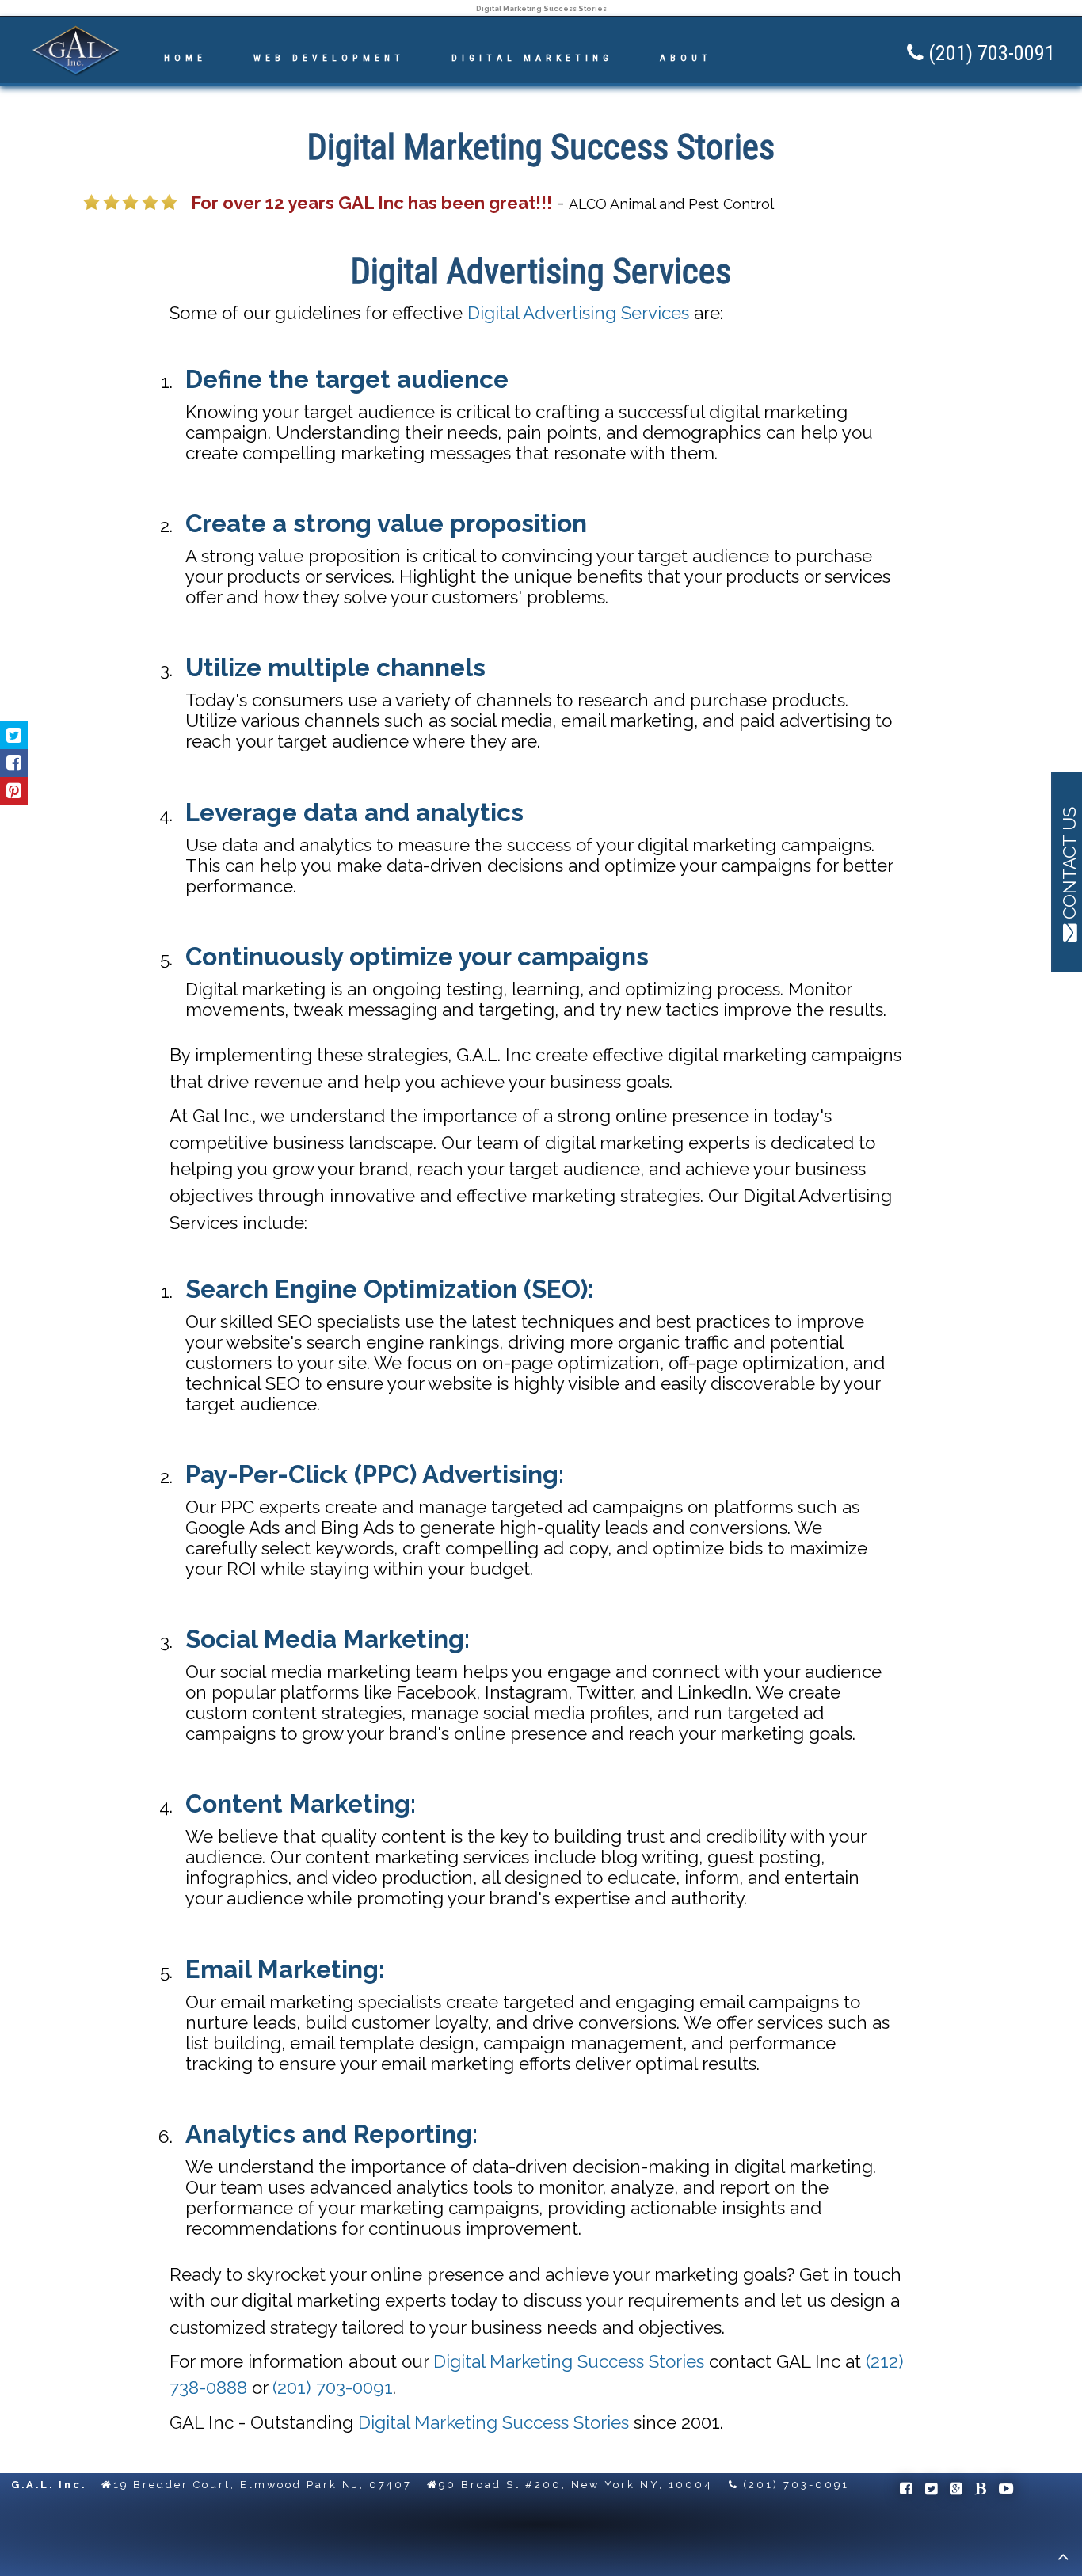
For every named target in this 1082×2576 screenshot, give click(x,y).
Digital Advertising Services (578, 313)
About (686, 58)
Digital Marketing (532, 58)
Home (185, 58)
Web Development (329, 58)
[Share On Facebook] (14, 763)
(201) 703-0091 (333, 2388)
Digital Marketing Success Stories (569, 2361)
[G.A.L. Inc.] (76, 73)
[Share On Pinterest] (14, 791)
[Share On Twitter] (14, 735)
